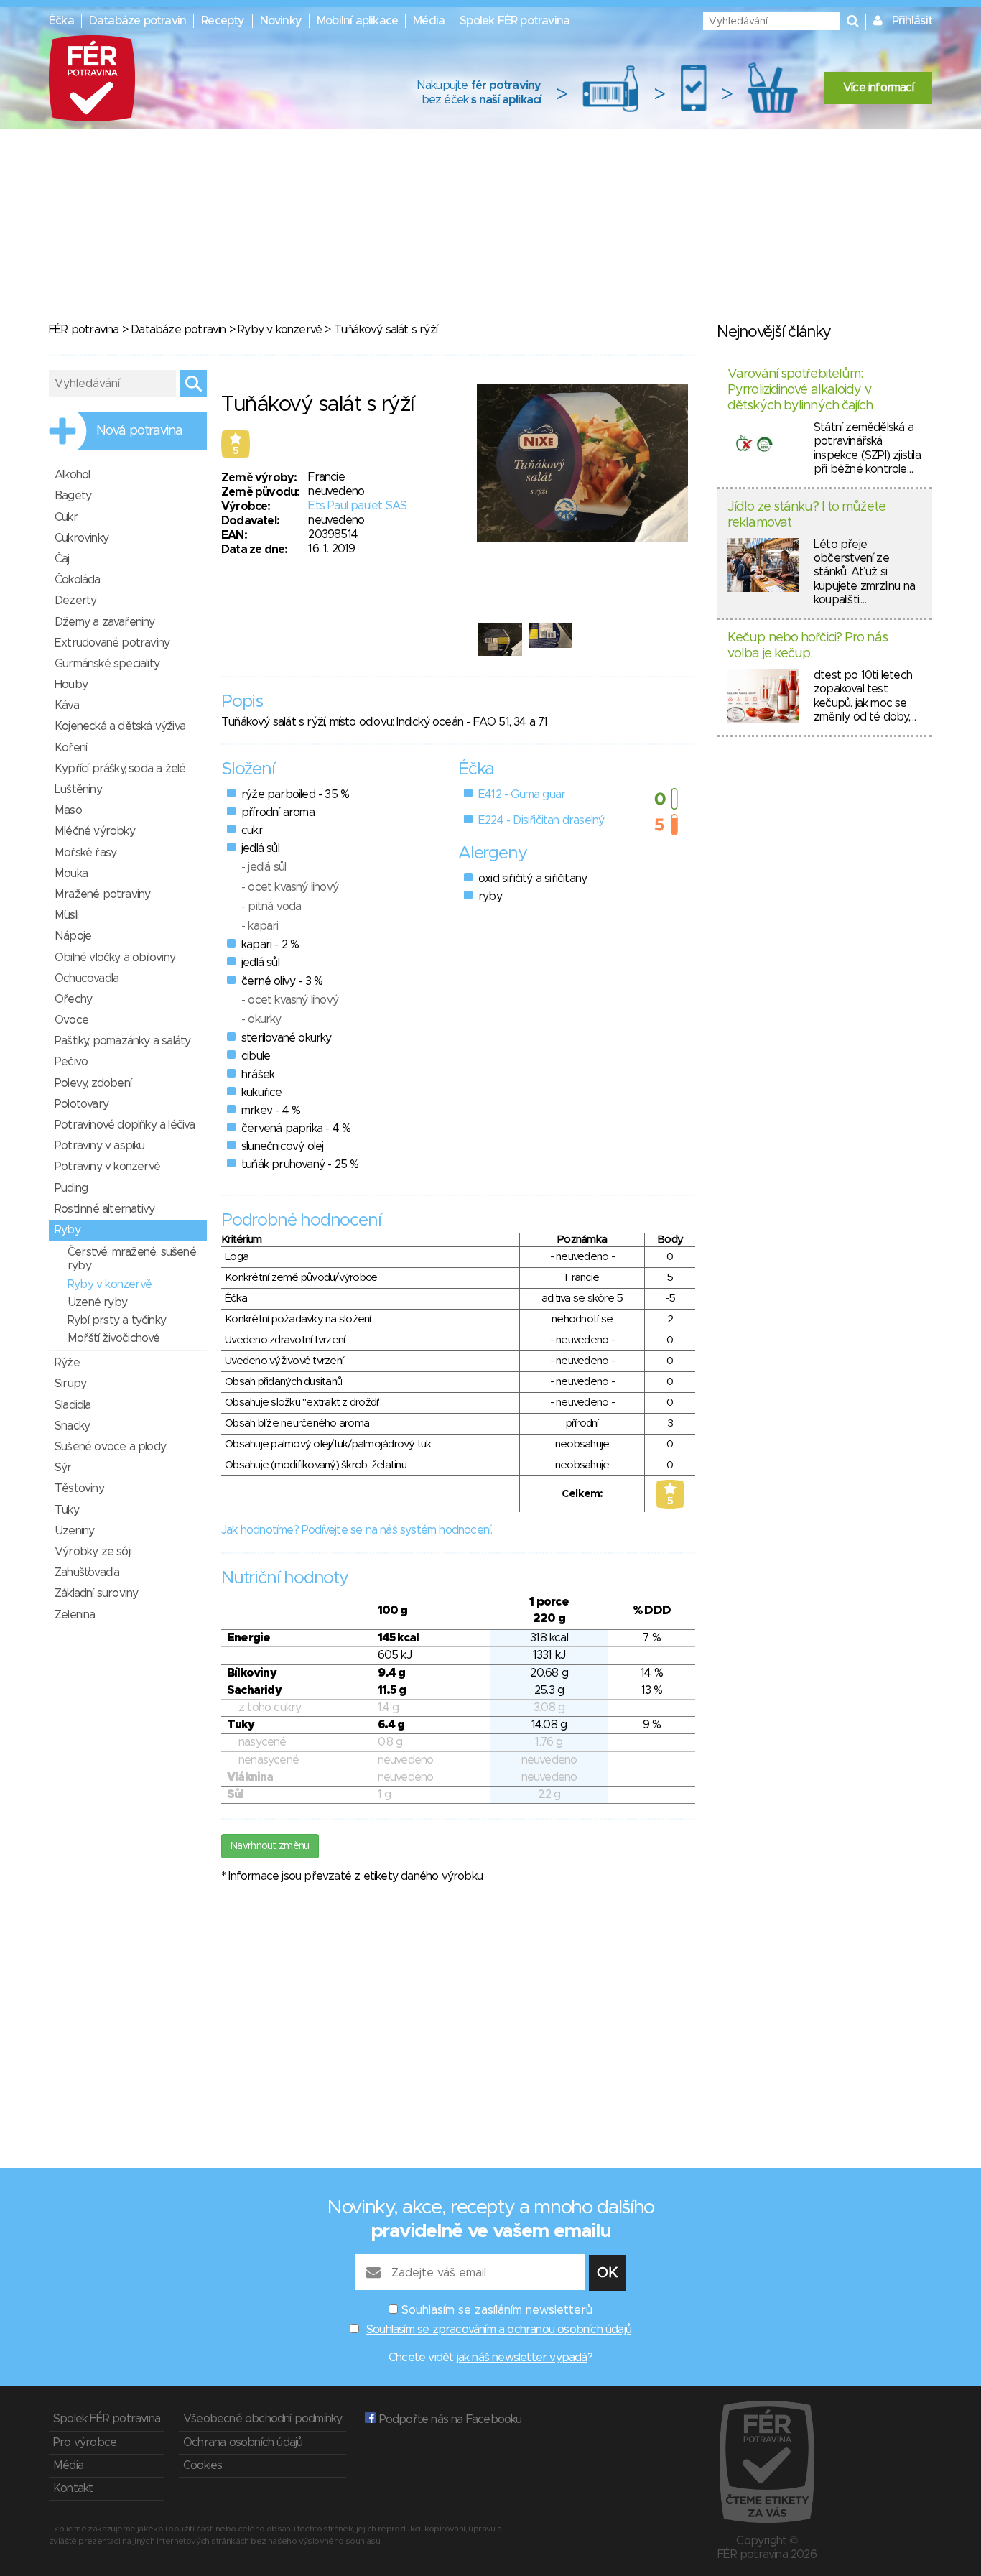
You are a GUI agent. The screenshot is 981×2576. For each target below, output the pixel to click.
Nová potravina (139, 431)
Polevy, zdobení (93, 1083)
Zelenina (75, 1615)
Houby (71, 685)
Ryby (68, 1230)
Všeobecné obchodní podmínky (262, 2419)
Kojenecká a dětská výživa (120, 726)
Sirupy (70, 1384)
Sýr (63, 1468)
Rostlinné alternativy (104, 1209)
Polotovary (82, 1104)
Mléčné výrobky (95, 831)
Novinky (281, 21)
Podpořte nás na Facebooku (448, 2419)
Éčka (61, 21)
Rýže (67, 1363)
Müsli (66, 915)
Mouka (71, 874)
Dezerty (75, 601)
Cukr (66, 517)
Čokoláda (78, 580)
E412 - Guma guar (522, 794)
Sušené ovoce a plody (110, 1447)
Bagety (73, 496)
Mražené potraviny (102, 894)
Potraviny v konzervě (107, 1167)
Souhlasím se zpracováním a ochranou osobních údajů (499, 2330)
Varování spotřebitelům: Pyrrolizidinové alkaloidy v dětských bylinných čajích (800, 390)
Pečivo (71, 1062)
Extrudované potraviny (112, 643)
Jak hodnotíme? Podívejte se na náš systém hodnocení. (357, 1530)
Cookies (203, 2465)
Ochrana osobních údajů (243, 2442)
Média (429, 21)
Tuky (67, 1510)
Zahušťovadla (87, 1572)
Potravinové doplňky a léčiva (125, 1125)
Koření (71, 748)
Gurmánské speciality (107, 664)
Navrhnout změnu (270, 1846)
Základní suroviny (96, 1593)
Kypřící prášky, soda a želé (120, 769)
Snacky (72, 1426)
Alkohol (72, 475)
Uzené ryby (97, 1302)
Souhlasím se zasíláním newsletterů (497, 2310)
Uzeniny (74, 1531)
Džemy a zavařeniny (105, 622)
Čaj (62, 559)
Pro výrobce (85, 2442)
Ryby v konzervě (280, 330)
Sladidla (73, 1405)
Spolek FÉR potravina (515, 21)
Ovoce (71, 1020)
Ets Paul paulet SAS (357, 506)
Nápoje (73, 936)
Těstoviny (79, 1488)
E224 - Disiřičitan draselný (541, 820)
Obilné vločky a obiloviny (115, 958)
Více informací (878, 88)
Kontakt (73, 2488)
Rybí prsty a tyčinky (117, 1320)
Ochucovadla (87, 978)
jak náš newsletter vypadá (522, 2358)
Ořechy (73, 999)
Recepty (223, 21)
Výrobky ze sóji (93, 1552)
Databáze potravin (138, 21)
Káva (67, 705)
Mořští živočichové (114, 1338)
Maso (68, 810)
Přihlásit (912, 21)
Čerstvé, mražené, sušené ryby (132, 1259)
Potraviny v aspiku (100, 1146)
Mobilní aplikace (357, 21)
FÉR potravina (84, 330)
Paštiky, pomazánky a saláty (122, 1041)
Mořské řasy (85, 853)
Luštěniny (78, 789)
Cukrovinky (82, 538)
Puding (71, 1188)
